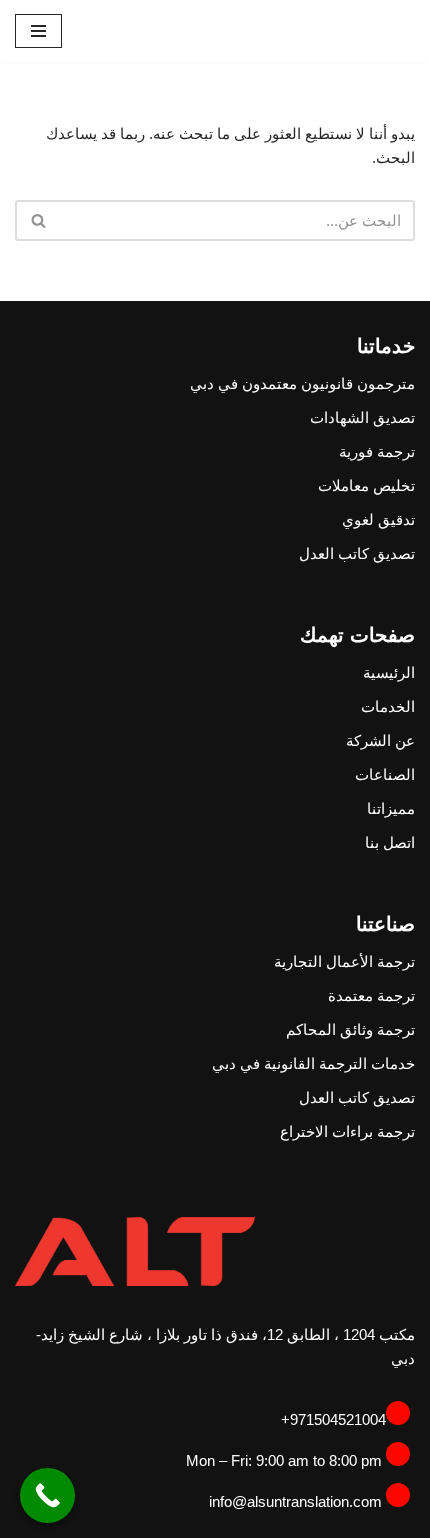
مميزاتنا (391, 808)
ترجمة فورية (377, 451)
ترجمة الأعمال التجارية (344, 961)
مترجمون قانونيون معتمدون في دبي (302, 383)
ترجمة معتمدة (371, 995)
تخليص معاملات (366, 485)
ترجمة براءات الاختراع (347, 1131)
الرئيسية (389, 672)
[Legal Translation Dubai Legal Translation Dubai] (355, 31)
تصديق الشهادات (362, 417)
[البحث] (37, 220)
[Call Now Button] (47, 1495)
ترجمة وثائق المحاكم (350, 1029)
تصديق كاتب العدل (357, 553)
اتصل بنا (390, 842)
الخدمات (388, 706)
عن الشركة (380, 740)
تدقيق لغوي (378, 519)
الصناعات (385, 774)
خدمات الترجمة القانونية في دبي (313, 1063)
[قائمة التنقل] (38, 31)
